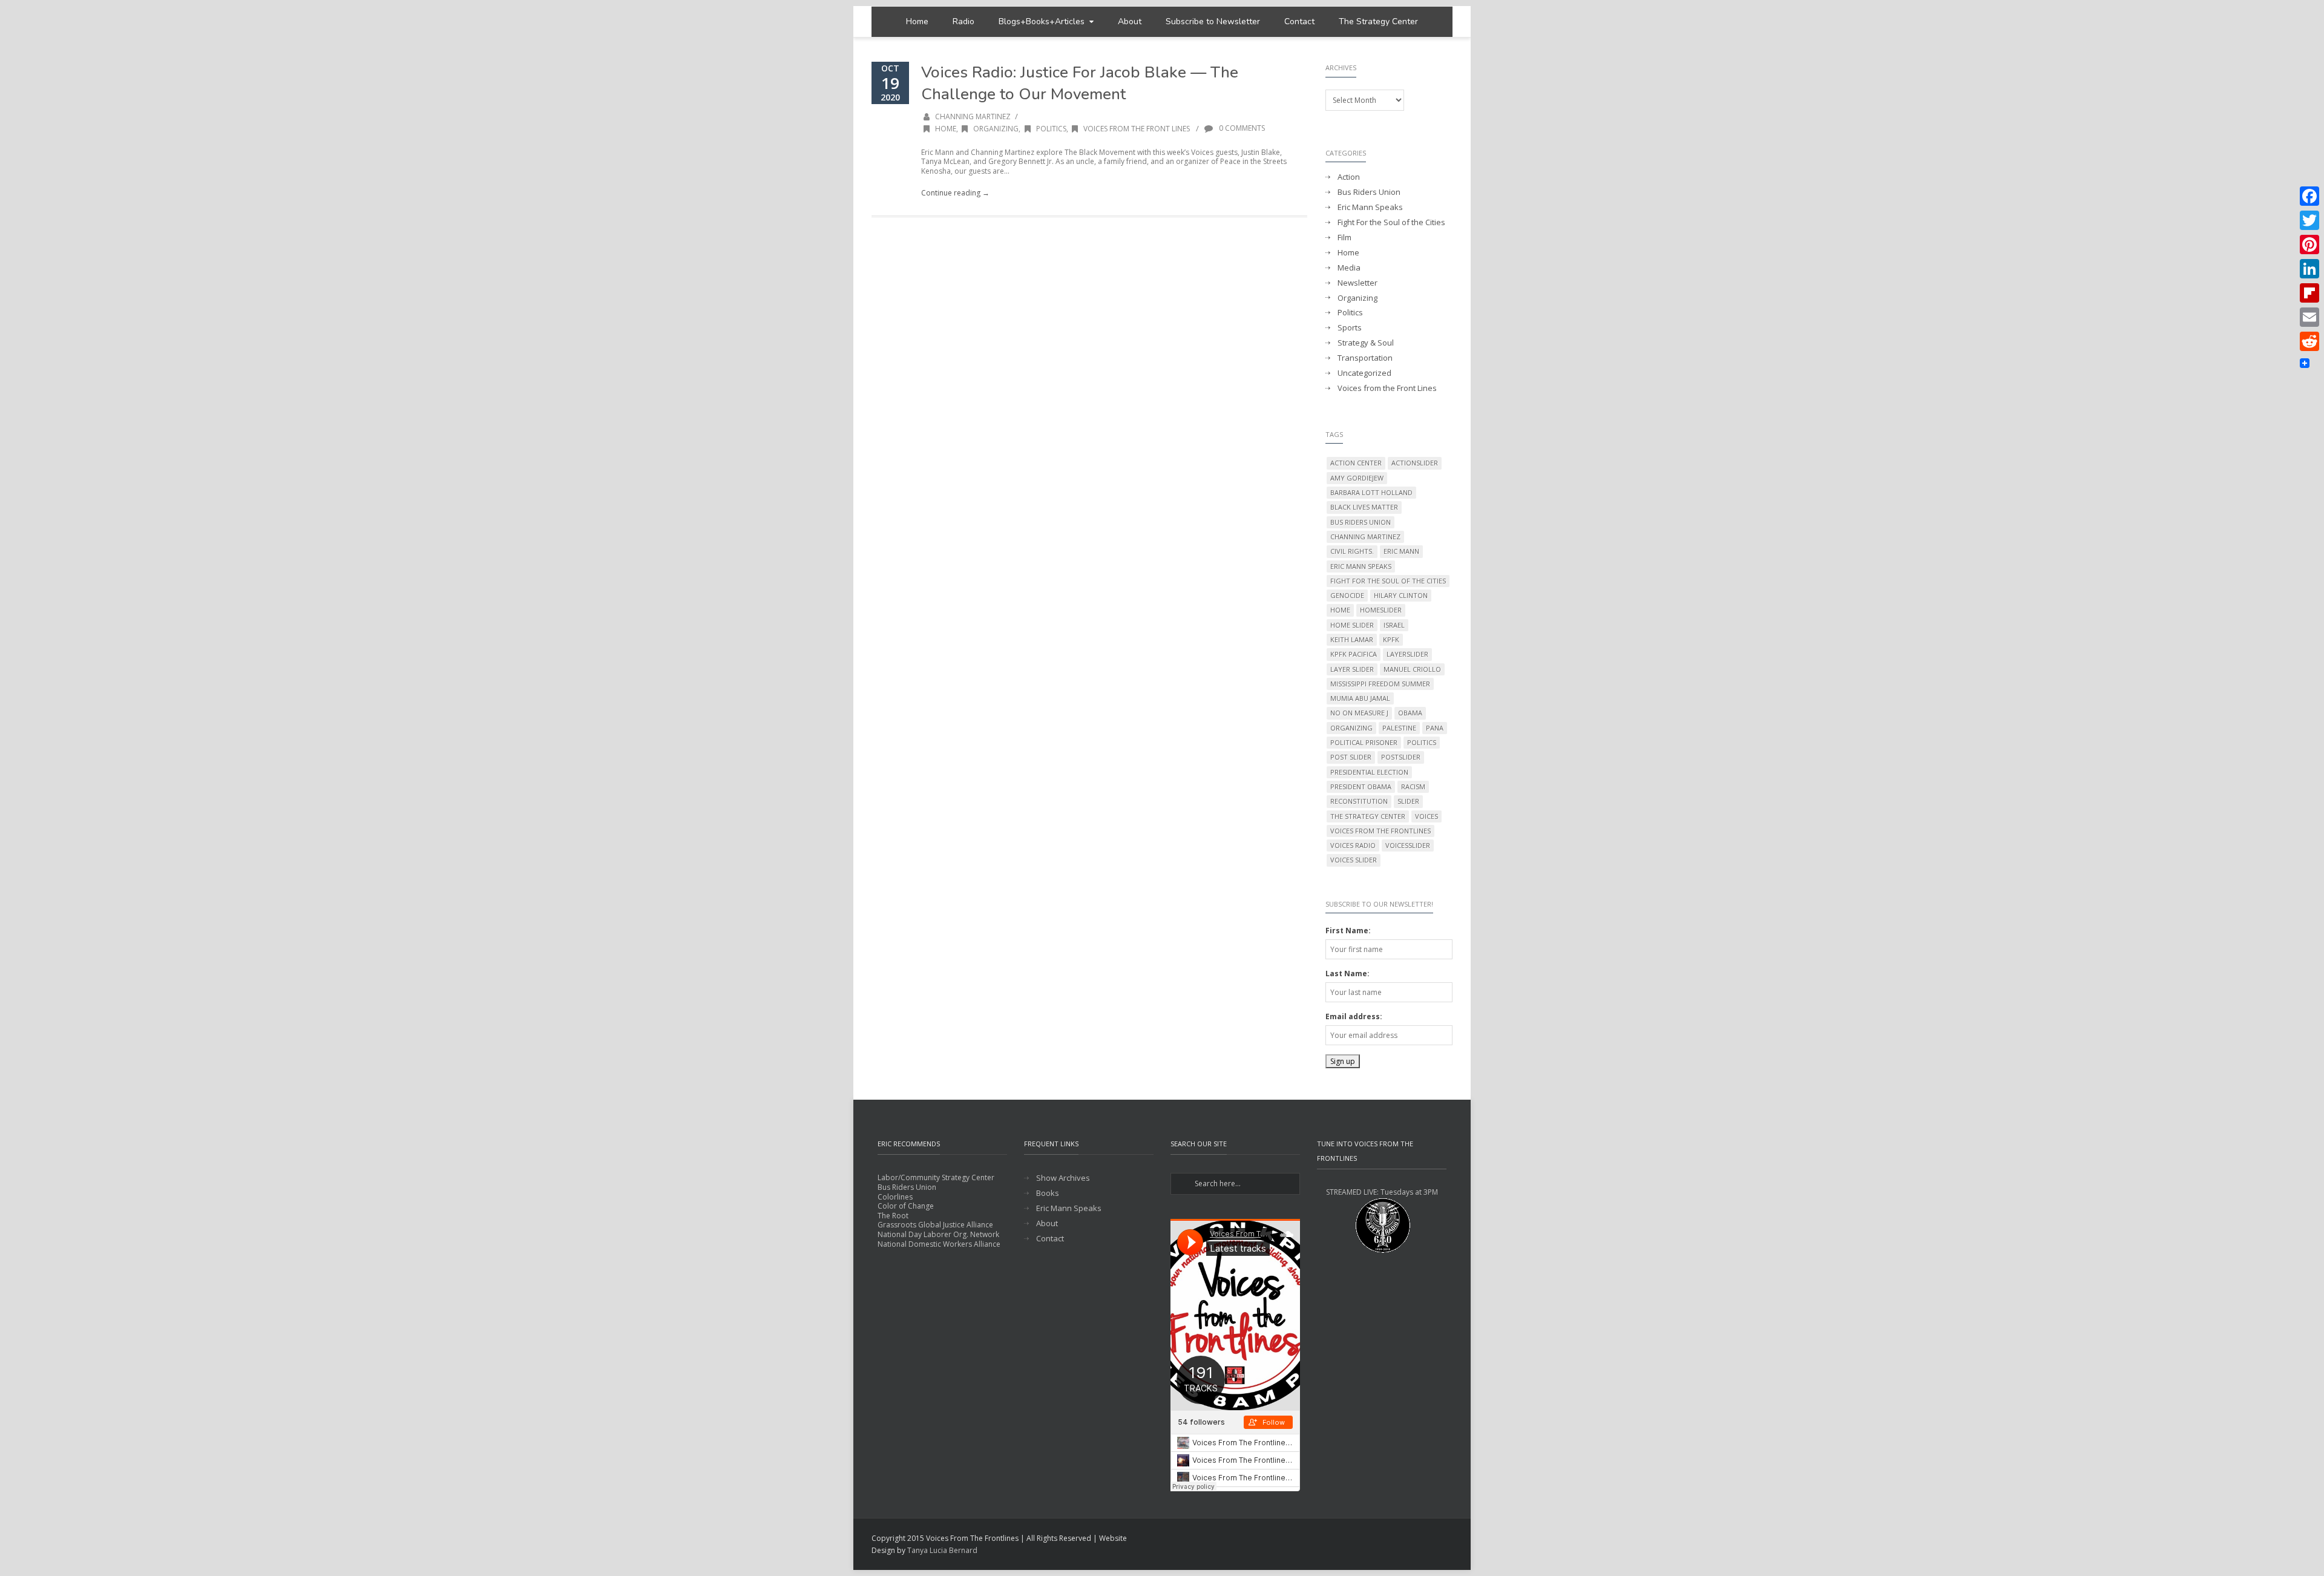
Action (1349, 177)
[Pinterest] (2309, 245)
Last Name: (1347, 974)
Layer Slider (1352, 669)
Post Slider (1351, 757)
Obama (1410, 713)
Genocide (1347, 595)
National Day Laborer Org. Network (938, 1234)
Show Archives (1063, 1178)
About (1130, 21)
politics (1422, 742)
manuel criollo (1412, 669)
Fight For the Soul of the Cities (1391, 222)
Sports (1350, 328)
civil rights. (1352, 551)
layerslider (1407, 654)
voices (1426, 816)
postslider (1401, 757)
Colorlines (895, 1197)
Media (1349, 268)
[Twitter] (2309, 220)
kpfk (1391, 639)
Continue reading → (955, 193)
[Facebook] (2309, 196)
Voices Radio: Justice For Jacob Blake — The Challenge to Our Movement (1080, 83)
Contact (1299, 21)
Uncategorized (1364, 373)
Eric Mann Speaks (1370, 207)
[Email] (2309, 317)
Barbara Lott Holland (1371, 492)
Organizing (996, 129)
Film (1344, 238)
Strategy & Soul (1366, 343)
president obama (1361, 786)
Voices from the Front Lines (1137, 129)
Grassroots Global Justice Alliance (935, 1225)
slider (1408, 801)
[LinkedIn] (2309, 269)
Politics (1051, 129)
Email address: (1354, 1016)
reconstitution (1359, 801)
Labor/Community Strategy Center (936, 1177)
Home (917, 21)
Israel (1394, 625)
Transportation (1365, 358)
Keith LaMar (1352, 639)
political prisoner (1364, 742)
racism (1413, 786)
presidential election (1369, 772)
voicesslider (1408, 845)
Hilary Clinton (1401, 595)
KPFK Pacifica (1354, 654)
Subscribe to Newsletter (1213, 21)
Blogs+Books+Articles (1042, 21)
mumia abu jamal (1360, 698)
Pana (1435, 728)
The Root (893, 1216)
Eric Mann (1401, 551)
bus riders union (1361, 522)
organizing (1351, 728)
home (1340, 610)
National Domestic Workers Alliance (939, 1244)
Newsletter (1357, 283)
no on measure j (1359, 713)
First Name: (1348, 931)
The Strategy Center (1378, 21)
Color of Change (906, 1206)
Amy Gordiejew (1357, 478)
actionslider (1415, 463)
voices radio (1353, 845)
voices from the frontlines (1380, 831)
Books (1048, 1193)
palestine (1399, 728)
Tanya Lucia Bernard (942, 1550)
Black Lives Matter (1364, 507)
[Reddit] (2309, 341)
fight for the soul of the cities (1388, 581)
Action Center (1356, 463)
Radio (963, 21)
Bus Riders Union (1369, 192)
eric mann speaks (1361, 566)
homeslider (1381, 610)
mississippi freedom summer (1380, 684)
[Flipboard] (2309, 293)
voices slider (1354, 860)
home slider (1352, 625)
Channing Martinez (973, 117)
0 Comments (1241, 128)
